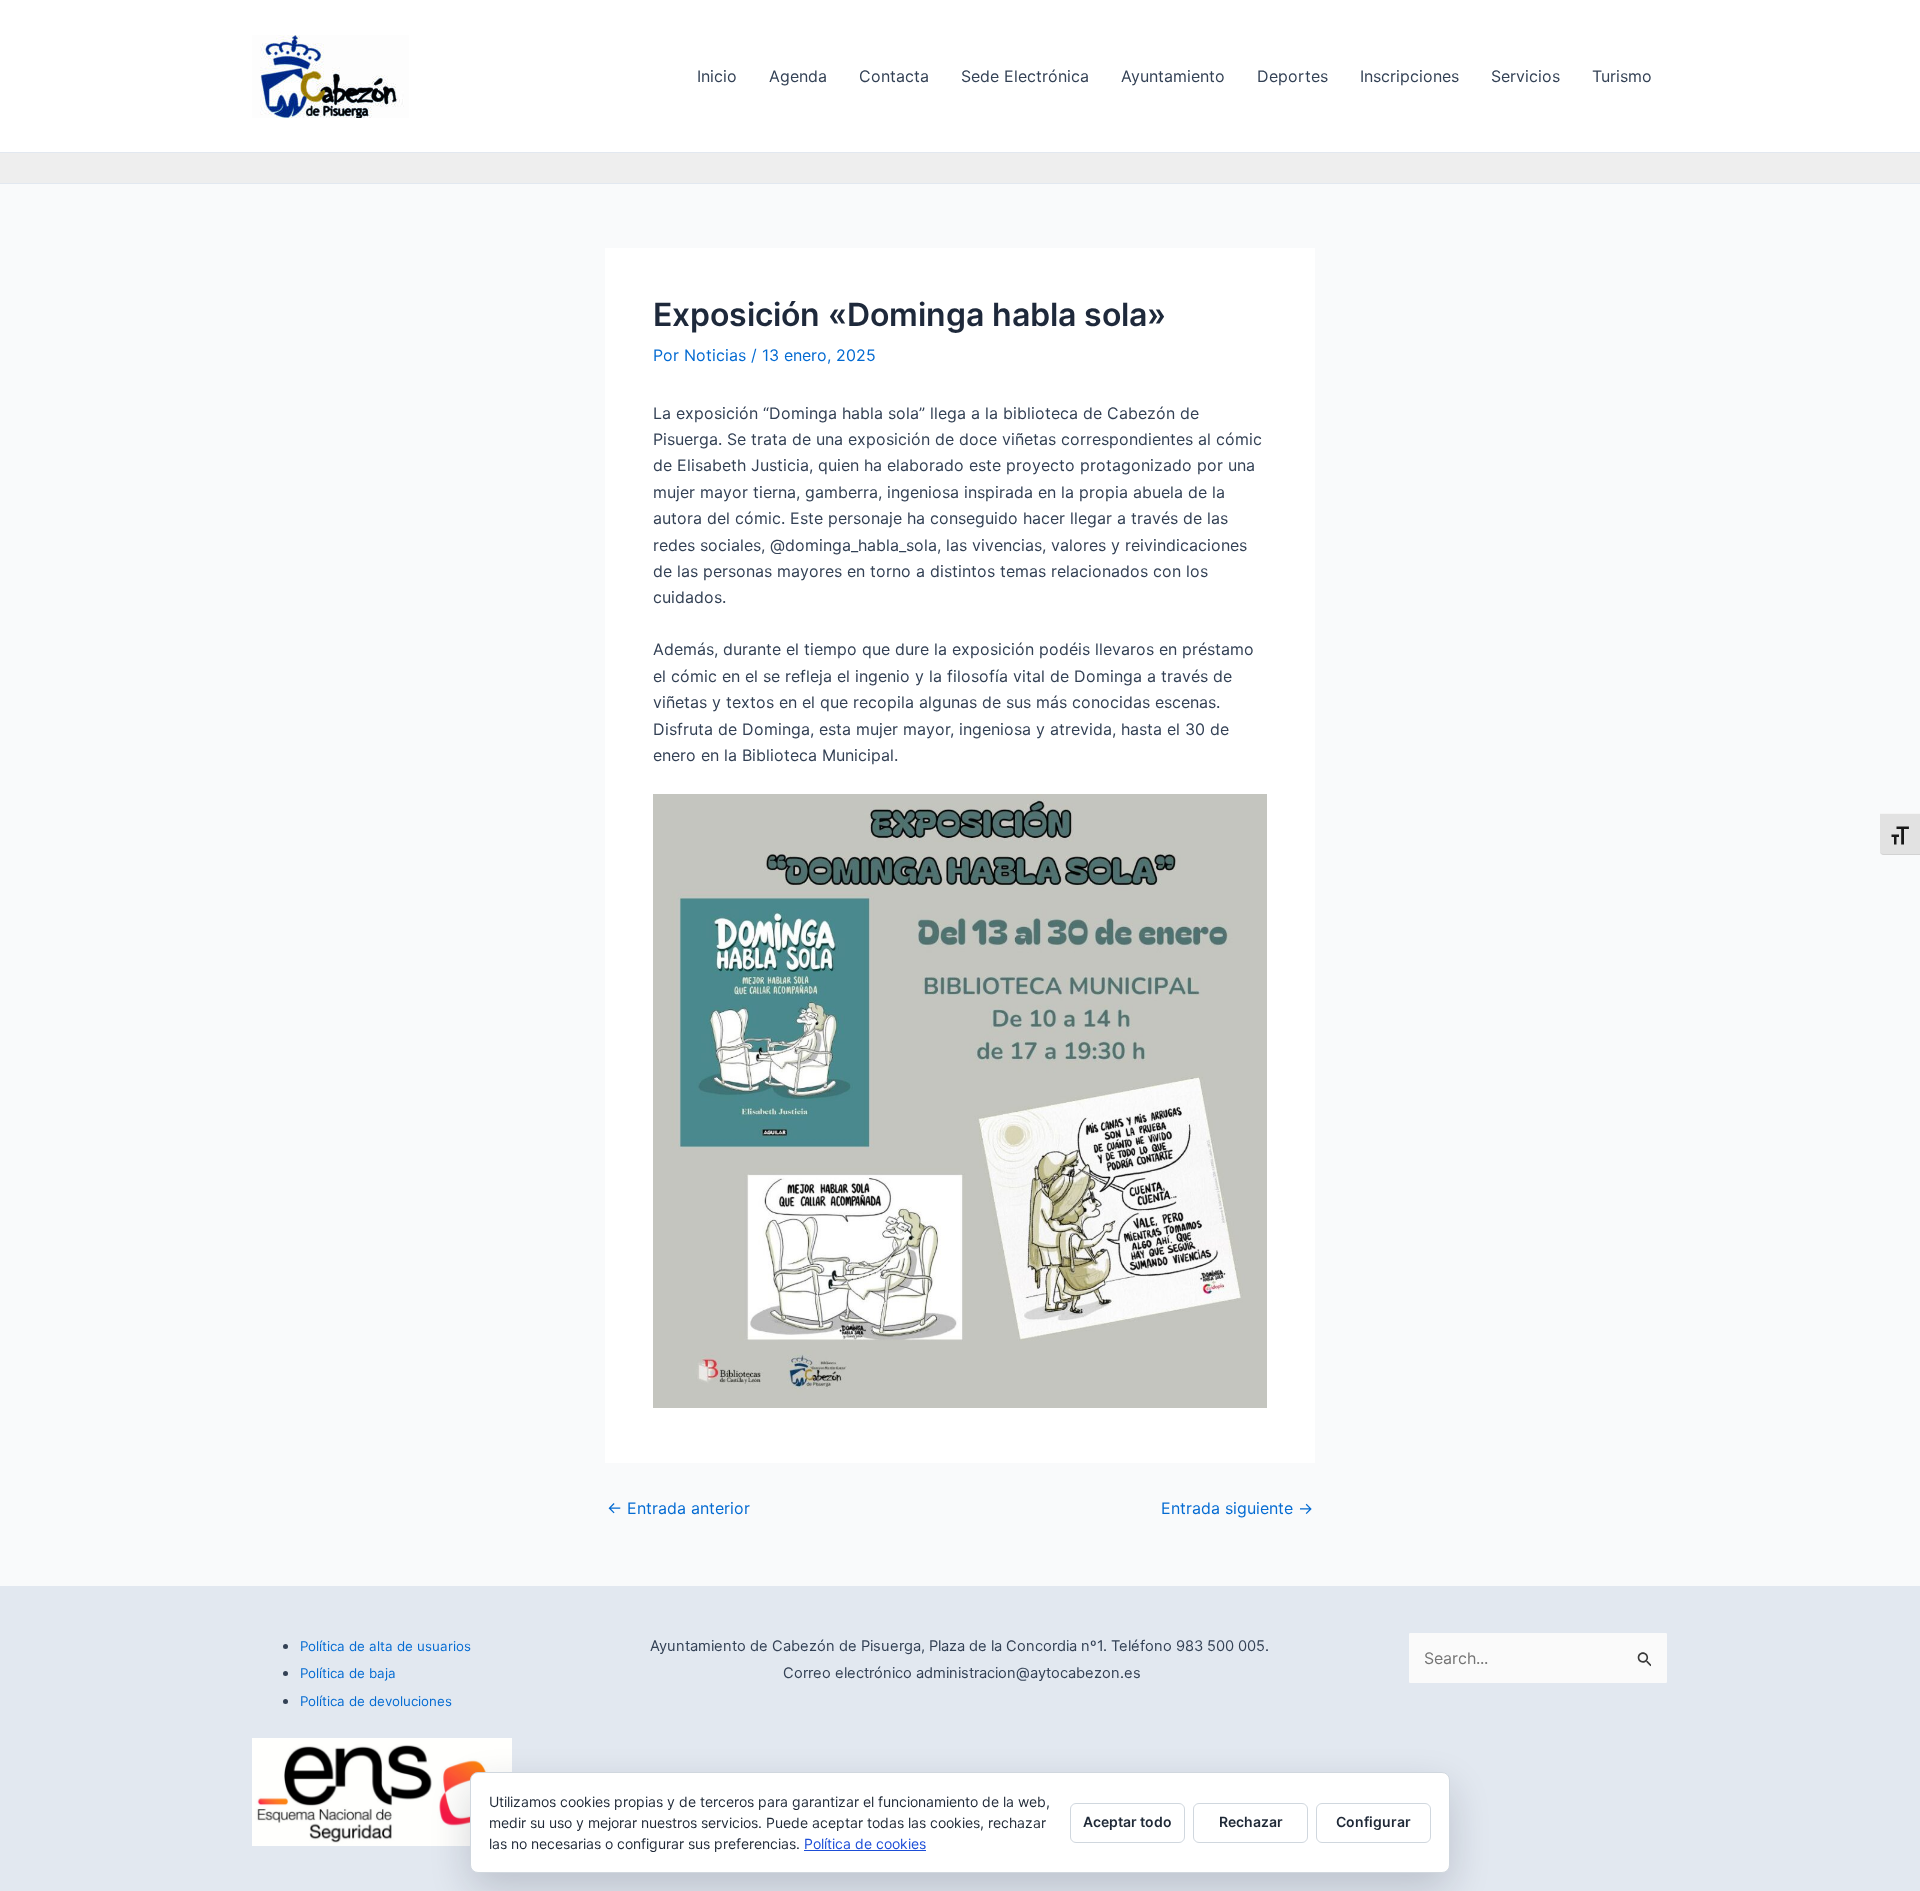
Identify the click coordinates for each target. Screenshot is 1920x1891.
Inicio (717, 76)
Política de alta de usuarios (385, 1646)
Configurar (1373, 1821)
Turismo (1622, 76)
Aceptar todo (1127, 1821)
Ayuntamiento (1173, 76)
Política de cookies (865, 1843)
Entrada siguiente (1237, 1508)
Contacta (894, 76)
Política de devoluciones (376, 1701)
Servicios (1525, 76)
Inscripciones (1409, 76)
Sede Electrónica (1025, 76)
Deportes (1292, 76)
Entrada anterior (678, 1508)
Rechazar (1251, 1821)
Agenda (798, 76)
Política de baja (348, 1673)
